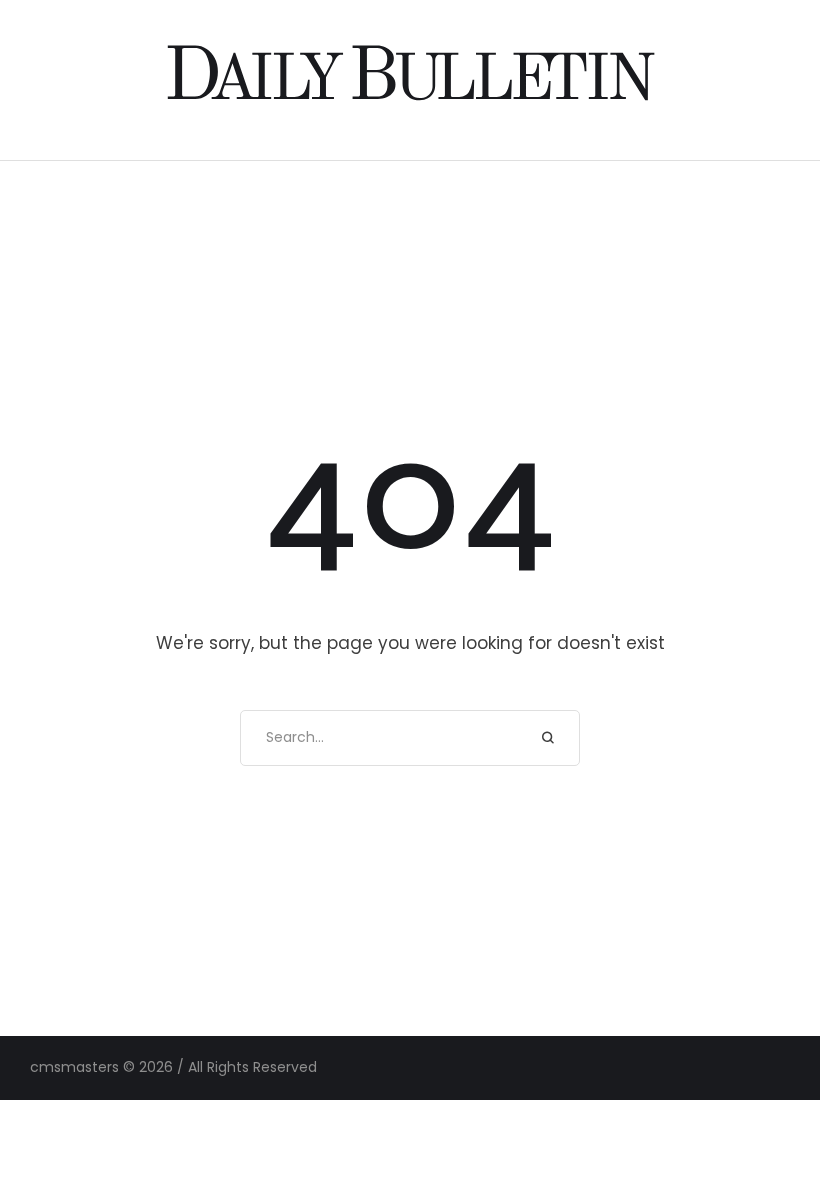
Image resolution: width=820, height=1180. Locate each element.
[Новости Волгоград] (410, 79)
